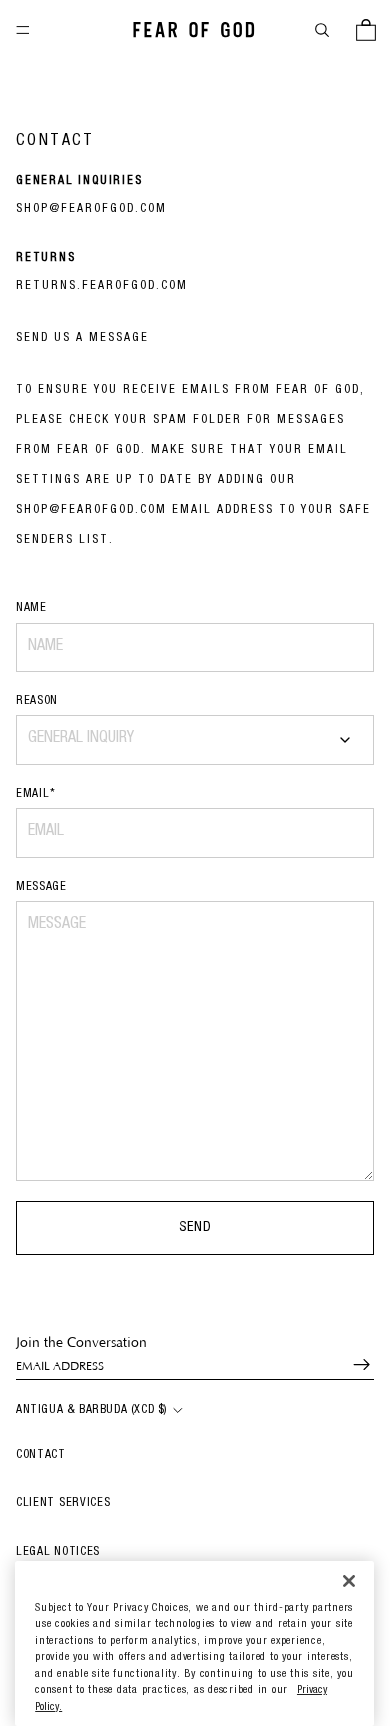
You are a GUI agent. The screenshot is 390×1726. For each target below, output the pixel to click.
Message (41, 887)
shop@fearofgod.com (91, 510)
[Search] (322, 30)
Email (35, 794)
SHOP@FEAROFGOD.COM (91, 209)
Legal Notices (58, 1552)
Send (195, 1228)
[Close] (349, 1581)
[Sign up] (353, 1365)
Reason (37, 701)
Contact (41, 1455)
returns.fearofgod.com (102, 286)
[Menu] (23, 30)
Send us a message (82, 338)
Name (31, 608)
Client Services (63, 1503)
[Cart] (366, 30)
